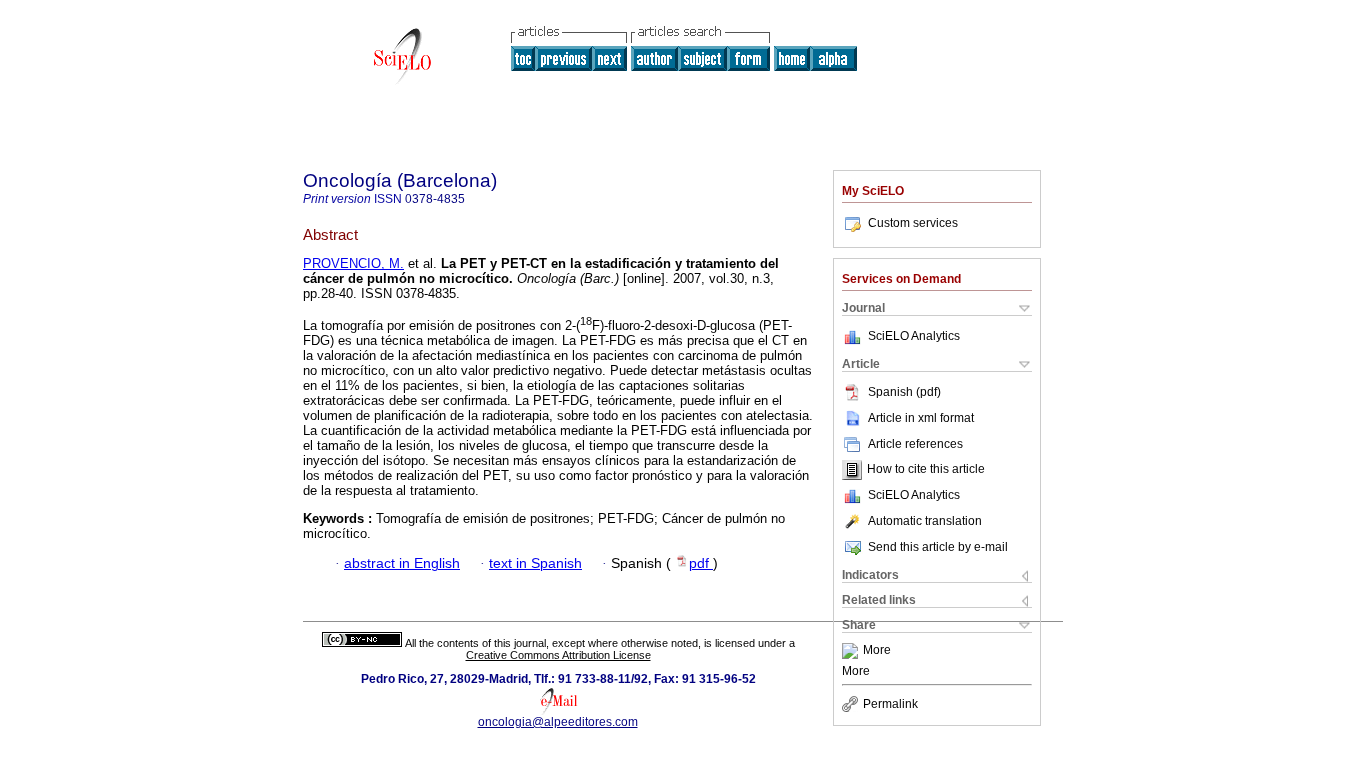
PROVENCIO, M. (353, 263)
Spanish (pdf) (904, 392)
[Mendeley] (852, 651)
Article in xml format (921, 418)
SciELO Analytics (914, 336)
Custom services (913, 223)
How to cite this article (926, 470)
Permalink (890, 704)
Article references (915, 444)
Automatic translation (925, 521)
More (877, 651)
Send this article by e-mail (938, 547)
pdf (701, 563)
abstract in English (402, 563)
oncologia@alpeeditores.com (558, 722)
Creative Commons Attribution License (558, 655)
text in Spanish (535, 563)
